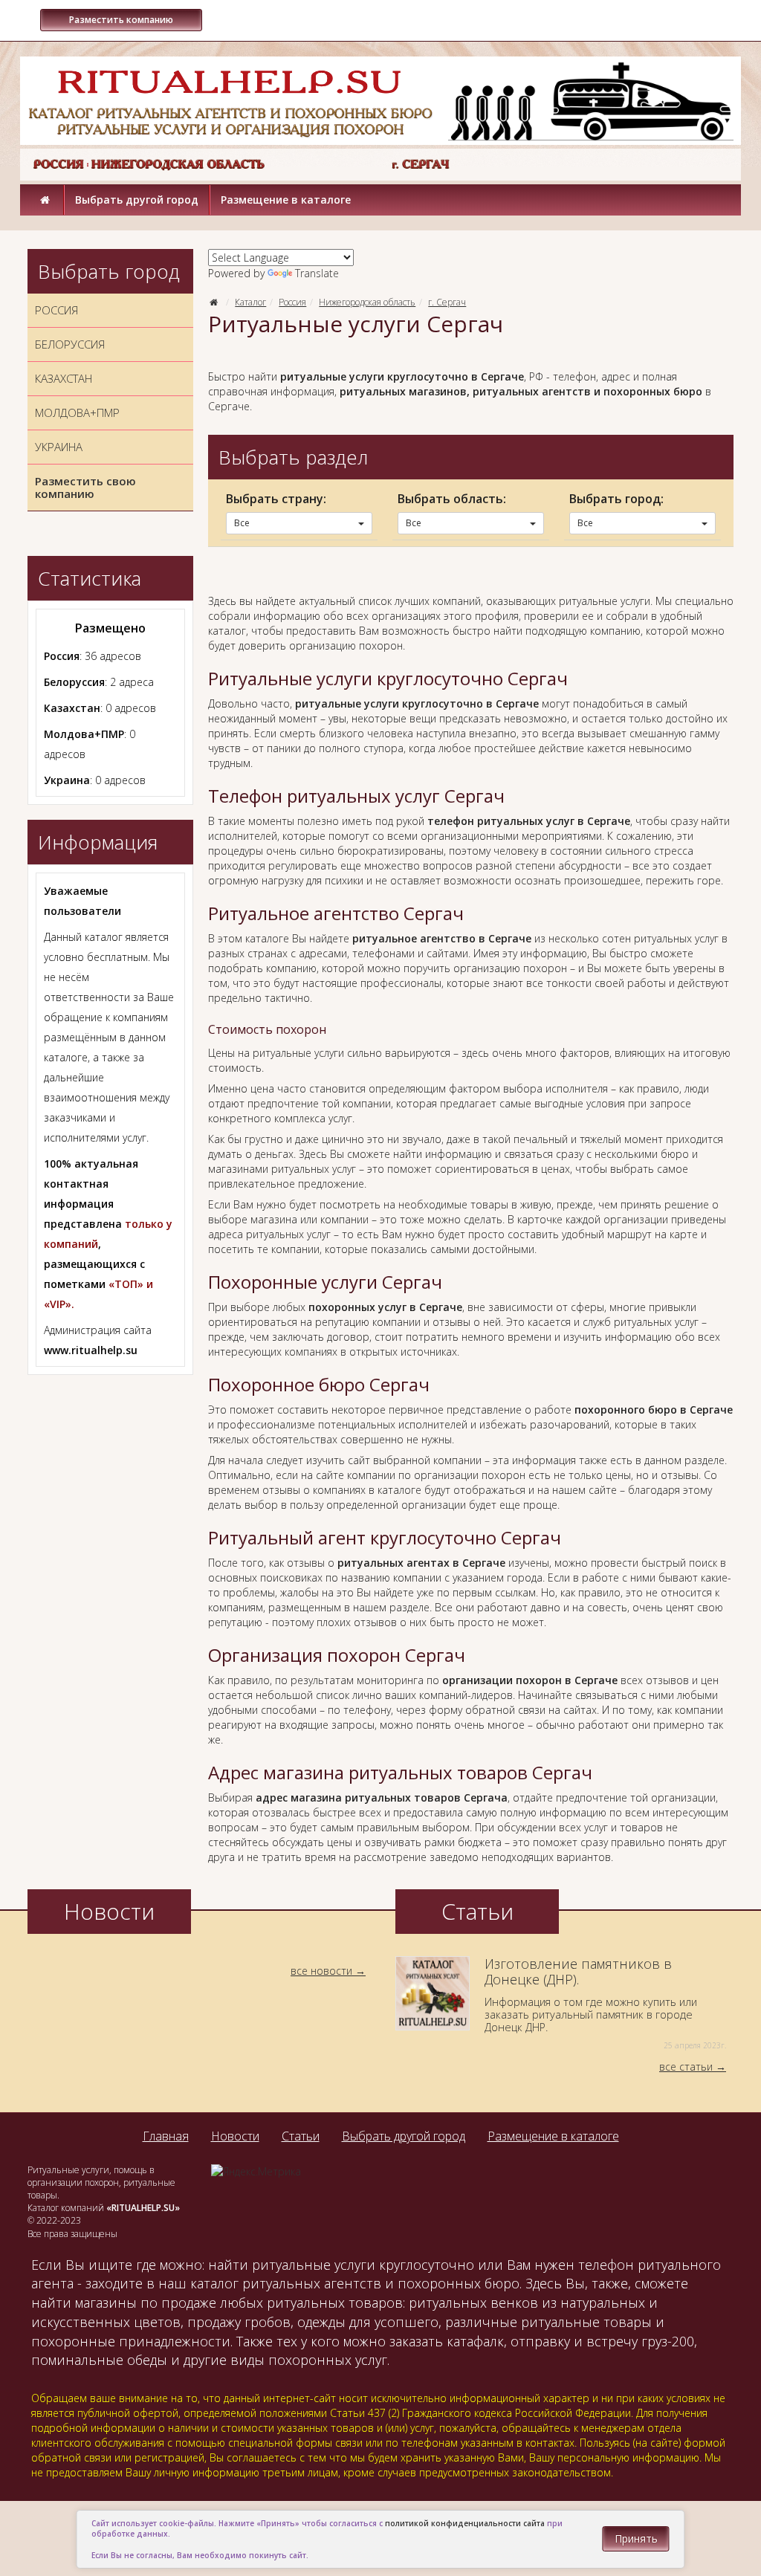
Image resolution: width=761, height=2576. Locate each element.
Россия (292, 302)
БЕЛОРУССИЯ (70, 344)
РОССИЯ (56, 310)
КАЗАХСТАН (64, 378)
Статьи (301, 2136)
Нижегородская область (367, 302)
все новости (321, 1971)
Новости (235, 2136)
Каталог (250, 302)
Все (242, 523)
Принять (636, 2538)
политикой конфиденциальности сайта (465, 2523)
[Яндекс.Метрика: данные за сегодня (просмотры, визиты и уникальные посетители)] (256, 2172)
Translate (317, 273)
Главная (166, 2136)
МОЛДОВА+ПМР (77, 412)
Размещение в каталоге (286, 200)
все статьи (686, 2067)
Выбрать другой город (137, 200)
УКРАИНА (59, 447)
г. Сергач (447, 302)
